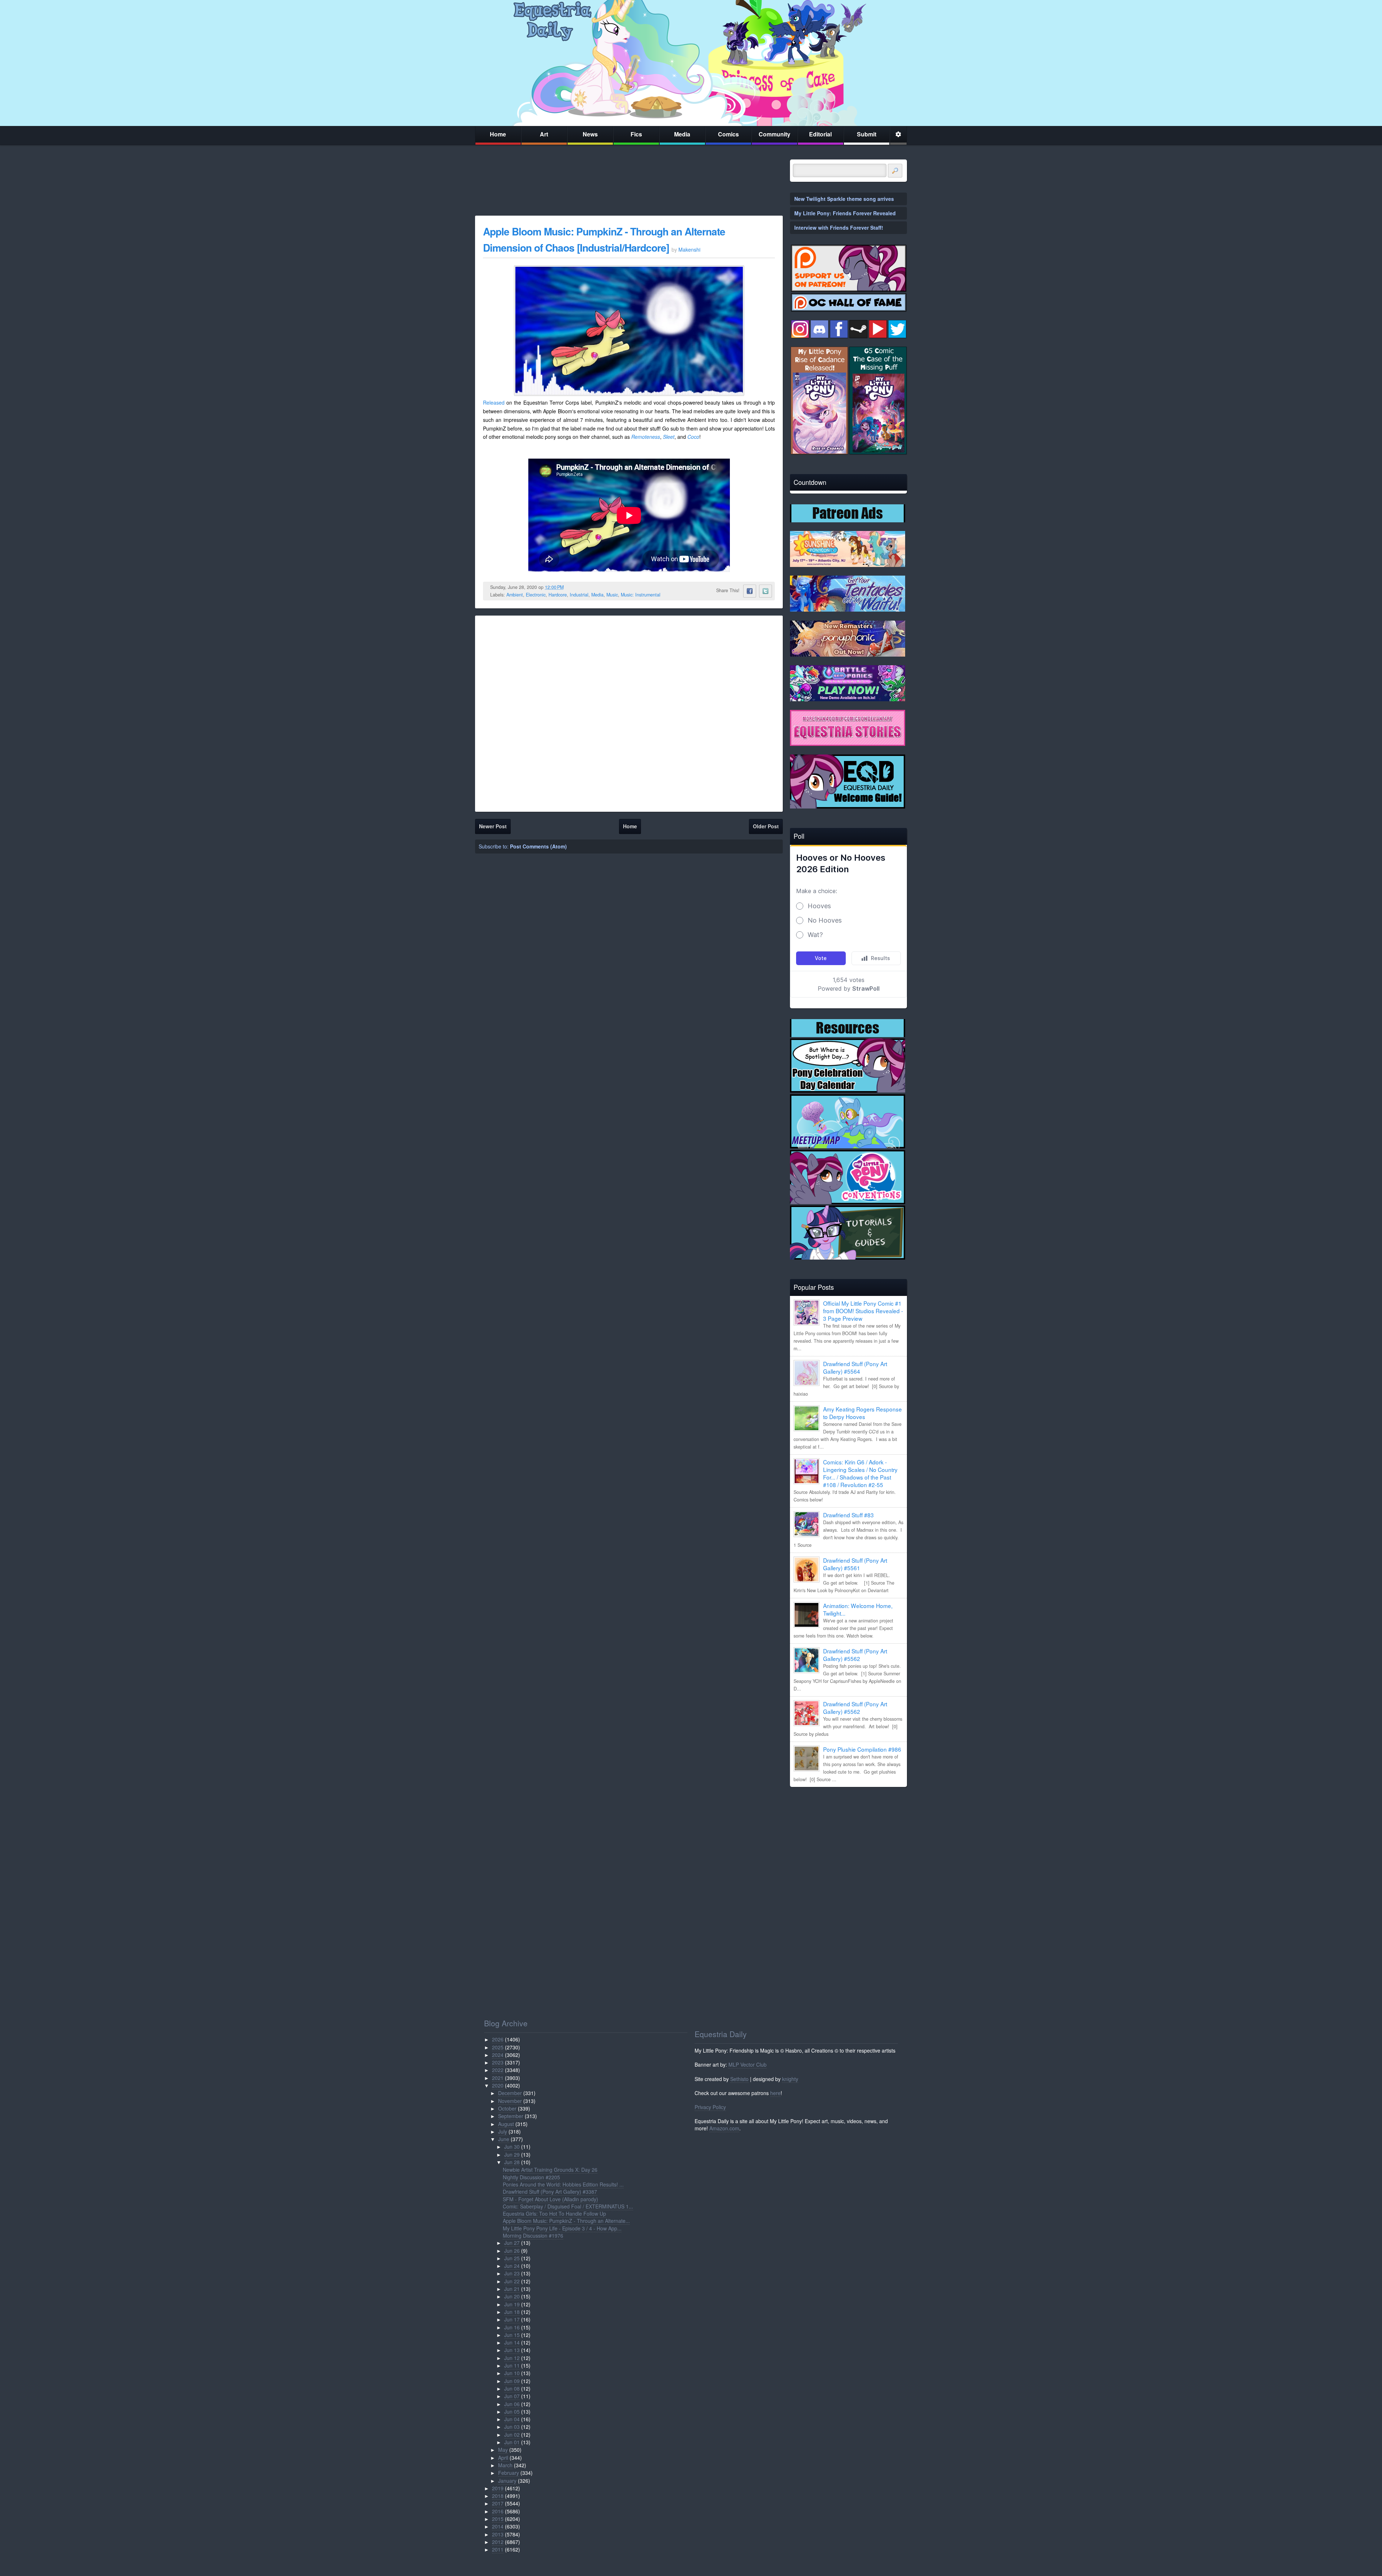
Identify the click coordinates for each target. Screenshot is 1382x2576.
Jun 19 (512, 2304)
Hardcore (558, 595)
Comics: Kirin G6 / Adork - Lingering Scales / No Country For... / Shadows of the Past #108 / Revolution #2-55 (860, 1473)
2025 (498, 2047)
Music (612, 595)
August (506, 2124)
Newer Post (493, 826)
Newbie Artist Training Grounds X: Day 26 (550, 2170)
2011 (498, 2549)
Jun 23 (512, 2273)
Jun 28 (512, 2162)
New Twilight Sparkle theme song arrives (844, 199)
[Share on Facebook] (750, 591)
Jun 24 (512, 2266)
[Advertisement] (848, 1843)
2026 (498, 2039)
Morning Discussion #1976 (533, 2235)
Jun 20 (512, 2296)
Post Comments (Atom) (538, 846)
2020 (498, 2085)
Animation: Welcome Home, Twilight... (858, 1609)
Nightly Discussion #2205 (531, 2177)
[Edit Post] (569, 587)
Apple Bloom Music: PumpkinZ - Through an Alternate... (566, 2221)
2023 (498, 2062)
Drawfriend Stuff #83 (848, 1515)
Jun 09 (512, 2381)
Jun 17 (512, 2319)
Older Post (766, 826)
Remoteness (646, 437)
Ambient (515, 595)
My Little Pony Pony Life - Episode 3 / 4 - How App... (562, 2228)
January (507, 2481)
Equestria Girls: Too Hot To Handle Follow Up (554, 2214)
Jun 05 (512, 2411)
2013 (498, 2534)
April (503, 2458)
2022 (498, 2070)
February (509, 2473)
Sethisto (739, 2079)
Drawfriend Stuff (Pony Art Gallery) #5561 (855, 1564)
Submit (867, 134)
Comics (728, 134)
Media (682, 134)
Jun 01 (512, 2442)
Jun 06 (512, 2404)
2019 (498, 2488)
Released (494, 402)
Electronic (536, 595)
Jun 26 (512, 2251)
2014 (498, 2526)
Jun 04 (512, 2419)
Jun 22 (512, 2281)
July (503, 2131)
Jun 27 (512, 2243)
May (503, 2450)
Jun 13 (512, 2350)
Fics (636, 134)
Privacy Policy (710, 2107)
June (504, 2139)
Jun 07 (512, 2396)
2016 (498, 2511)
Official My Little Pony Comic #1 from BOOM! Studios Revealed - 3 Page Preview (863, 1311)
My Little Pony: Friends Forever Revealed (845, 213)
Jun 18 (512, 2312)
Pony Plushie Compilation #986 (862, 1749)
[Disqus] (629, 712)
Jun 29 (512, 2154)
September (511, 2116)
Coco (693, 437)
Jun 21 (512, 2289)
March (505, 2465)
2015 (498, 2519)
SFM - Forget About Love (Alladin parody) (550, 2199)
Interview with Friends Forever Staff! (839, 228)
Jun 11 (512, 2365)
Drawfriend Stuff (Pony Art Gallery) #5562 (855, 1655)
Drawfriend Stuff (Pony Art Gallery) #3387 (550, 2192)
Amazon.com (724, 2128)
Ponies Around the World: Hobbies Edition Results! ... (563, 2184)
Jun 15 (512, 2335)
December (510, 2093)
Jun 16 (512, 2327)
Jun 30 (512, 2147)
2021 (498, 2078)
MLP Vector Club (748, 2064)
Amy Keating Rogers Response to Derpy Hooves (862, 1413)
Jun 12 (512, 2358)
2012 (498, 2542)
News (590, 134)
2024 (498, 2055)
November (510, 2101)
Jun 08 (512, 2388)
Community (774, 134)
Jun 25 (512, 2258)
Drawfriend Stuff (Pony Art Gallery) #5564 (855, 1367)
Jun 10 (512, 2373)
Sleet (669, 437)
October (507, 2108)
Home (498, 134)
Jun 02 (512, 2435)
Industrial (579, 595)
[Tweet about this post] (765, 591)
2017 (498, 2503)
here (775, 2093)
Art (544, 134)
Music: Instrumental (641, 595)
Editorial (820, 134)
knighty (790, 2079)
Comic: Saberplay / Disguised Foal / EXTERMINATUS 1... (568, 2206)
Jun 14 (512, 2342)
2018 (498, 2496)
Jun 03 (512, 2427)
